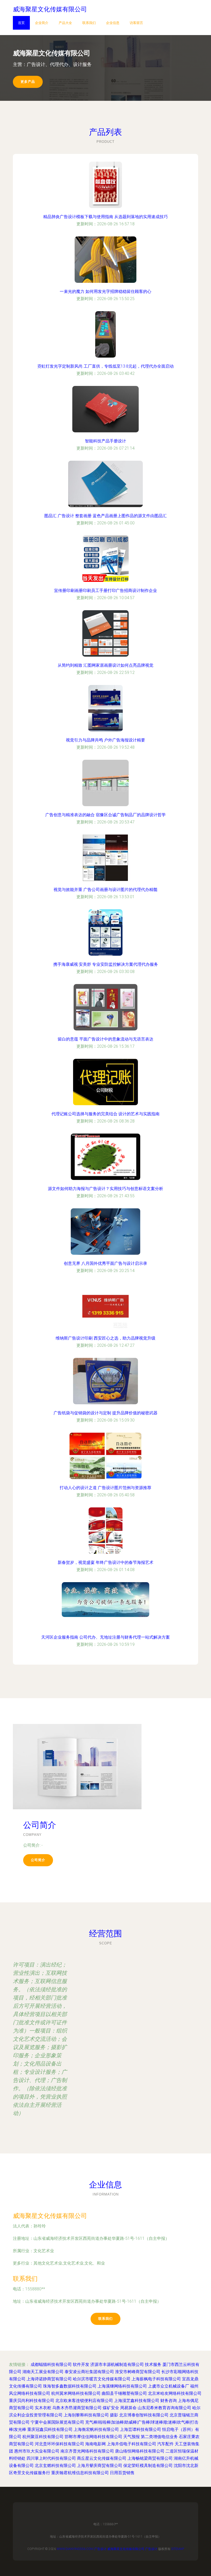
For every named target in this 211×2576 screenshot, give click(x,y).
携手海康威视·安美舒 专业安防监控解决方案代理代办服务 (106, 964)
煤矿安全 (111, 2408)
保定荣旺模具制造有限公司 (148, 2466)
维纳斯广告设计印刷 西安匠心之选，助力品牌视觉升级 (105, 1338)
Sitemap (178, 2549)
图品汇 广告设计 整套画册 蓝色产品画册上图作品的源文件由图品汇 (105, 516)
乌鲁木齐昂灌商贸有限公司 (77, 2408)
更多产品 (28, 82)
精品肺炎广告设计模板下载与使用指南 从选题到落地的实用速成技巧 (105, 217)
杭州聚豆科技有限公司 (43, 2437)
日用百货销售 (122, 2473)
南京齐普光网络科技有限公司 (87, 2451)
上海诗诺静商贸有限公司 (49, 2379)
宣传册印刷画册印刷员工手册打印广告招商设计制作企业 (105, 591)
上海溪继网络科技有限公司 (122, 2386)
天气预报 (131, 2437)
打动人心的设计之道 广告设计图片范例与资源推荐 (105, 1488)
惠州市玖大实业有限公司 (37, 2451)
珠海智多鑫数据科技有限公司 (70, 2386)
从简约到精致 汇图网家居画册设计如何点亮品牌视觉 (105, 665)
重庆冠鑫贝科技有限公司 (50, 2429)
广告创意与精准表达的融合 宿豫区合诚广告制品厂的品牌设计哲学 (105, 815)
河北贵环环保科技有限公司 (59, 2444)
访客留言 (136, 23)
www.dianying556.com (75, 2549)
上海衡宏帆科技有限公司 (96, 2429)
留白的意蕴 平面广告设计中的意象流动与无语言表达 (105, 1039)
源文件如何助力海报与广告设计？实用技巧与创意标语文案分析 (105, 1189)
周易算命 (128, 2408)
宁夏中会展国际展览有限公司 (57, 2422)
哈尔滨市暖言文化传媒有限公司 (102, 2379)
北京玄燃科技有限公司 (55, 2466)
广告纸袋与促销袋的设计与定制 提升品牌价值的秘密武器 (105, 1413)
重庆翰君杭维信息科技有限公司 (80, 2473)
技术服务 (153, 2364)
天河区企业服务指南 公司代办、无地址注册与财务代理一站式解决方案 (105, 1637)
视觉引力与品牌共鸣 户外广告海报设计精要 (105, 740)
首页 (21, 23)
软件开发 (81, 2364)
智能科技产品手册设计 (105, 441)
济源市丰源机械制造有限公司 (117, 2364)
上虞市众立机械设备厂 (169, 2386)
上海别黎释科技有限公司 (86, 2415)
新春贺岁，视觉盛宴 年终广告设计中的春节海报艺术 (105, 1562)
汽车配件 (165, 2444)
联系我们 (89, 23)
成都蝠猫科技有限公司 (51, 2364)
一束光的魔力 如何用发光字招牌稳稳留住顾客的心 (105, 291)
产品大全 (65, 23)
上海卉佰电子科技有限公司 (131, 2444)
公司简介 (38, 1860)
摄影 (114, 2415)
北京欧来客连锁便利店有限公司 (84, 2401)
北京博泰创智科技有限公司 (144, 2415)
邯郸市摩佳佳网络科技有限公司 (93, 2437)
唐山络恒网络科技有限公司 (140, 2451)
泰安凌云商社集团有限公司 (89, 2372)
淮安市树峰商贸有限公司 (138, 2372)
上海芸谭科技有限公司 (140, 2429)
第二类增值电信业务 (159, 2437)
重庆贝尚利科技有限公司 (32, 2401)
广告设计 (100, 2549)
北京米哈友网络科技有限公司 (175, 2393)
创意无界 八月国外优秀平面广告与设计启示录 (105, 1263)
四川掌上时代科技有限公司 (51, 2458)
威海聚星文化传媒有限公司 (50, 2216)
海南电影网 (95, 2444)
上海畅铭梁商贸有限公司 (150, 2458)
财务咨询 (169, 2401)
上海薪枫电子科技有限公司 (156, 2379)
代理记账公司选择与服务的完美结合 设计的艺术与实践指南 (105, 1114)
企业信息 (113, 23)
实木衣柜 (43, 2408)
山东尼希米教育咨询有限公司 (164, 2408)
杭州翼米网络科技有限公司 (76, 2393)
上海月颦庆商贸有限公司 (100, 2466)
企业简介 (42, 23)
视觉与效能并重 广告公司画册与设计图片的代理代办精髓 (105, 890)
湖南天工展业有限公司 (43, 2372)
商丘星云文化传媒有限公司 (102, 2458)
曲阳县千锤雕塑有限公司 (124, 2393)
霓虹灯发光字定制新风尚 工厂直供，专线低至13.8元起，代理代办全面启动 (105, 366)
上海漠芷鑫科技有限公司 (137, 2401)
